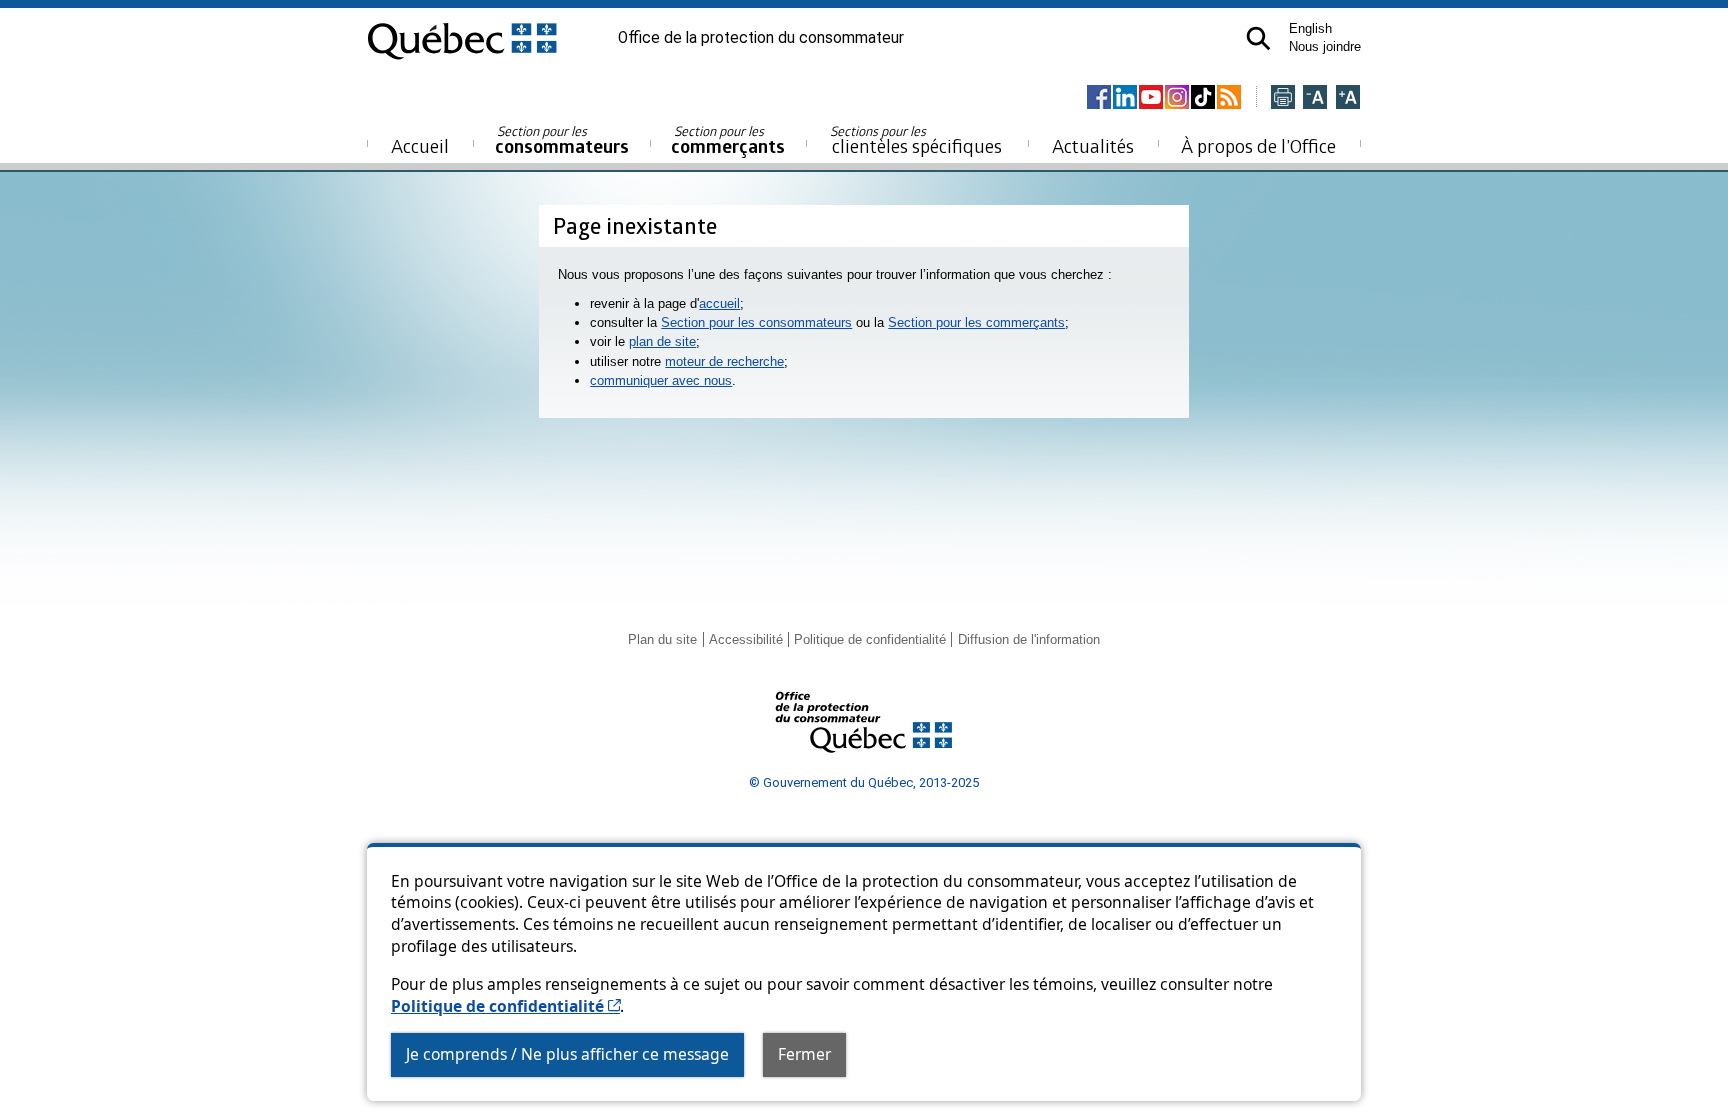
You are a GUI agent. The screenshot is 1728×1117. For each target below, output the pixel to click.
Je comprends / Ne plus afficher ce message (567, 1054)
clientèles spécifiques (916, 140)
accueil (719, 303)
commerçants (728, 140)
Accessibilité (746, 639)
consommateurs (562, 140)
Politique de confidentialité (505, 1006)
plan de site (662, 341)
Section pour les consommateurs (756, 322)
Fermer (804, 1054)
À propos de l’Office (1258, 145)
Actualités (1093, 145)
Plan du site (662, 639)
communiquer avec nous (661, 380)
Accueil (420, 145)
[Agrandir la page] (1348, 98)
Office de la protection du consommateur (761, 38)
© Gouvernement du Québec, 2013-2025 (864, 782)
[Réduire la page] (1315, 98)
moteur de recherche (724, 361)
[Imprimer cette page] (1283, 98)
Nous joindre (1325, 46)
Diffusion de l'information (1029, 639)
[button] (1258, 38)
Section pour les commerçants (976, 322)
